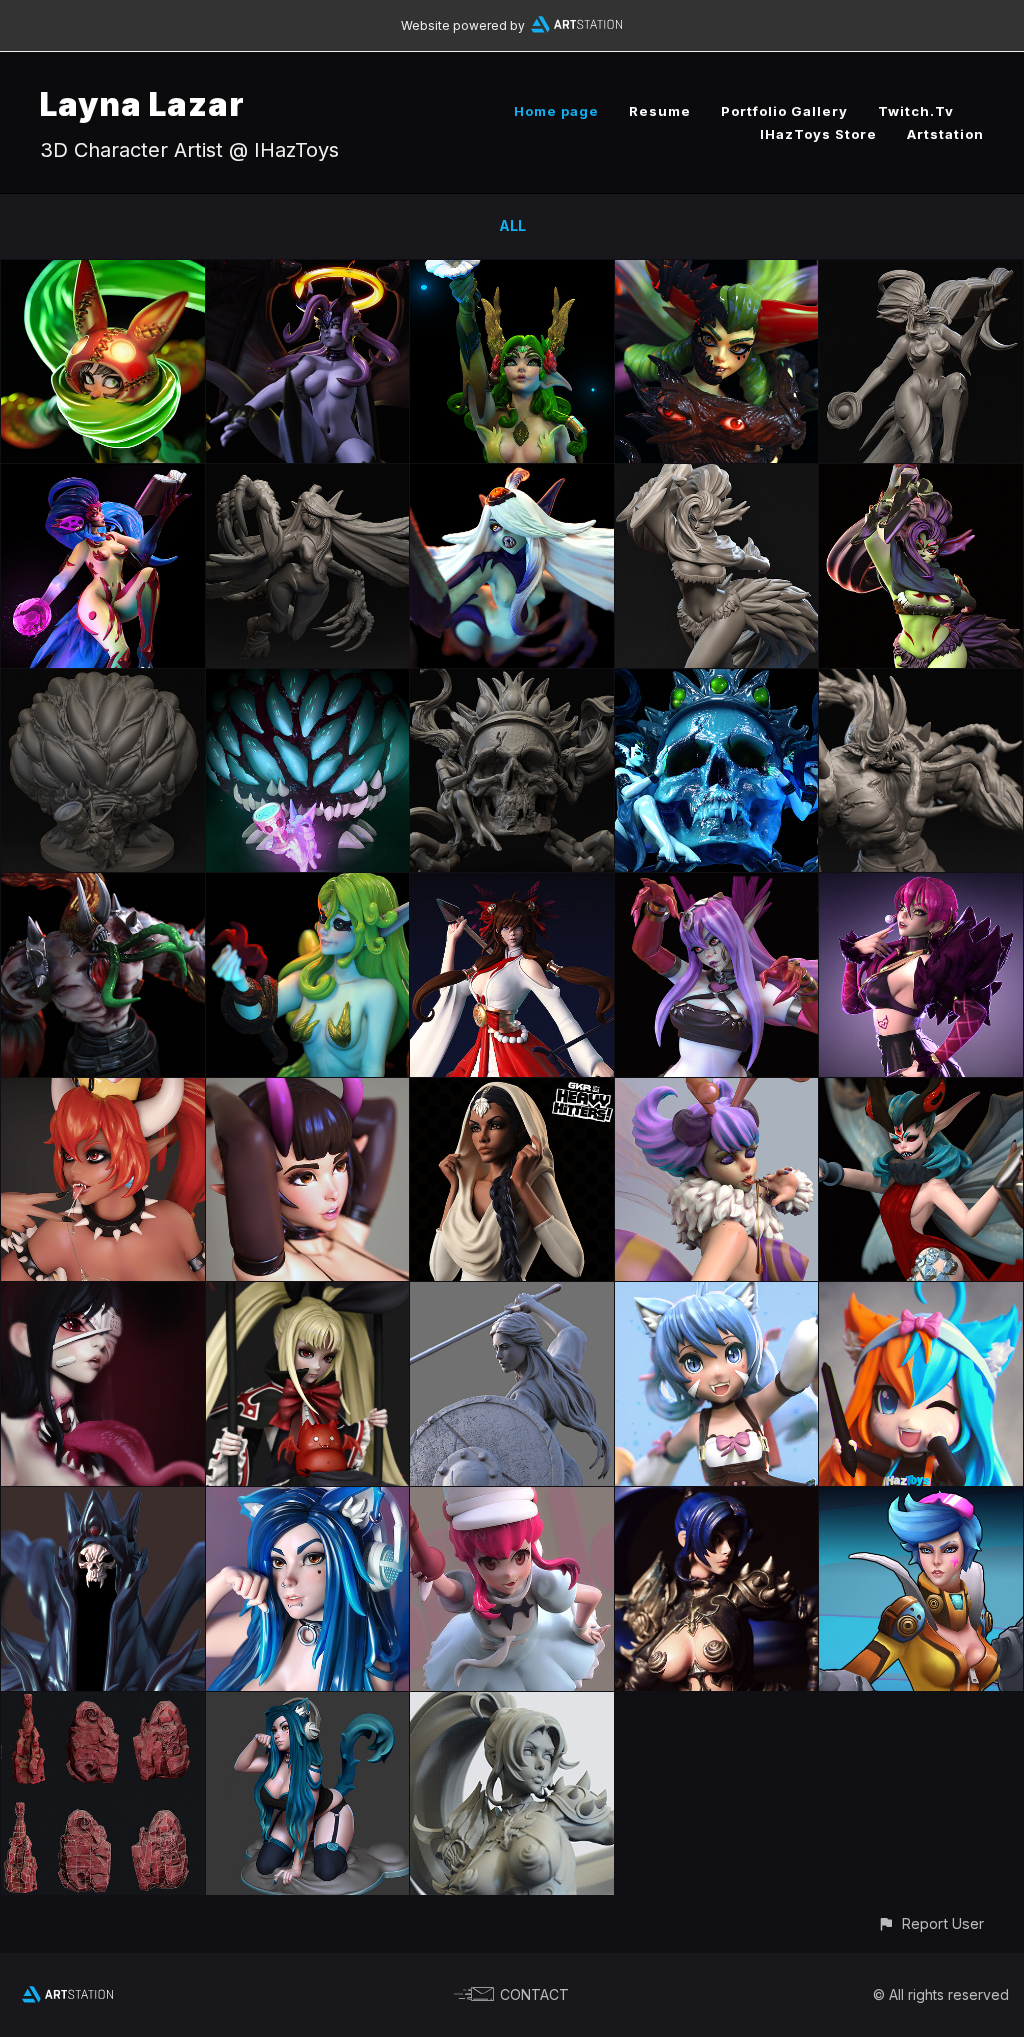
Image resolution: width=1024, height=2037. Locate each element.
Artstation (945, 134)
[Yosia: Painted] (308, 271)
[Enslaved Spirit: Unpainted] (512, 680)
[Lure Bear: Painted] (103, 680)
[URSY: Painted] (308, 884)
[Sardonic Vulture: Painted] (512, 475)
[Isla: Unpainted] (717, 475)
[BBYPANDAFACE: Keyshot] (308, 1498)
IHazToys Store (818, 134)
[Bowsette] (103, 1089)
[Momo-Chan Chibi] (921, 1293)
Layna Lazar (142, 104)
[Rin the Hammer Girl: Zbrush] (512, 1703)
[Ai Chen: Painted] (103, 271)
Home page (556, 111)
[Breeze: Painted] (512, 271)
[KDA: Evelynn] (921, 884)
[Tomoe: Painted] (512, 884)
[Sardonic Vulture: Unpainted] (308, 475)
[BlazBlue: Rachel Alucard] (308, 1293)
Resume (660, 111)
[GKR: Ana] (512, 1089)
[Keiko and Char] (717, 1293)
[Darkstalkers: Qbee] (717, 1089)
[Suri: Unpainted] (921, 271)
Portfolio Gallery (784, 111)
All (512, 225)
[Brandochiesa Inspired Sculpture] (103, 1293)
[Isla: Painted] (921, 475)
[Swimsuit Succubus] (308, 1089)
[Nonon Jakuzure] (512, 1498)
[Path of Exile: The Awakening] (103, 1703)
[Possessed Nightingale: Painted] (717, 271)
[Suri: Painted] (103, 475)
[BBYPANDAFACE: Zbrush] (308, 1703)
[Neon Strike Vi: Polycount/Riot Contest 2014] (921, 1498)
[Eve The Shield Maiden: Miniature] (512, 1293)
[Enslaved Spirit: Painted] (717, 680)
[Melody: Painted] (717, 884)
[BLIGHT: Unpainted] (921, 680)
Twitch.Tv (916, 111)
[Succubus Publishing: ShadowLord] (103, 1498)
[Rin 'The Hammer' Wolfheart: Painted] (717, 1498)
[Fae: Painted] (921, 1089)
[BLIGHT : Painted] (103, 884)
